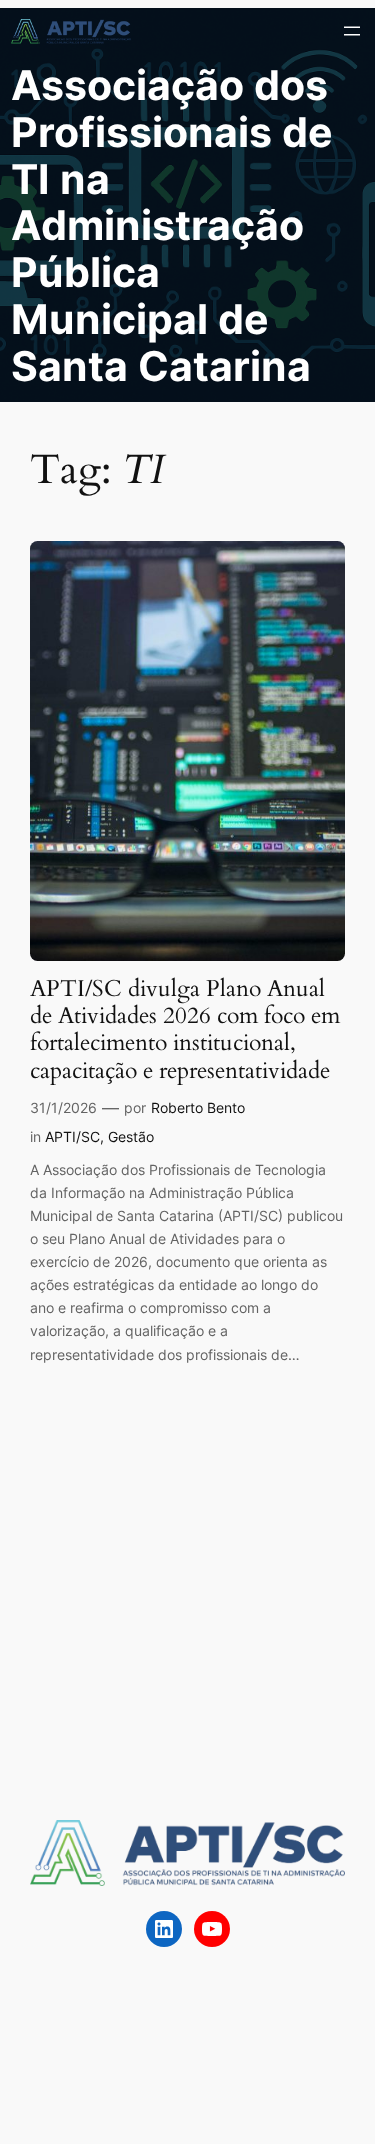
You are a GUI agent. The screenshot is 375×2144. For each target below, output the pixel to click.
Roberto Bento (198, 1107)
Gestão (131, 1136)
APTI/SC (72, 1136)
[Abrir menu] (352, 31)
